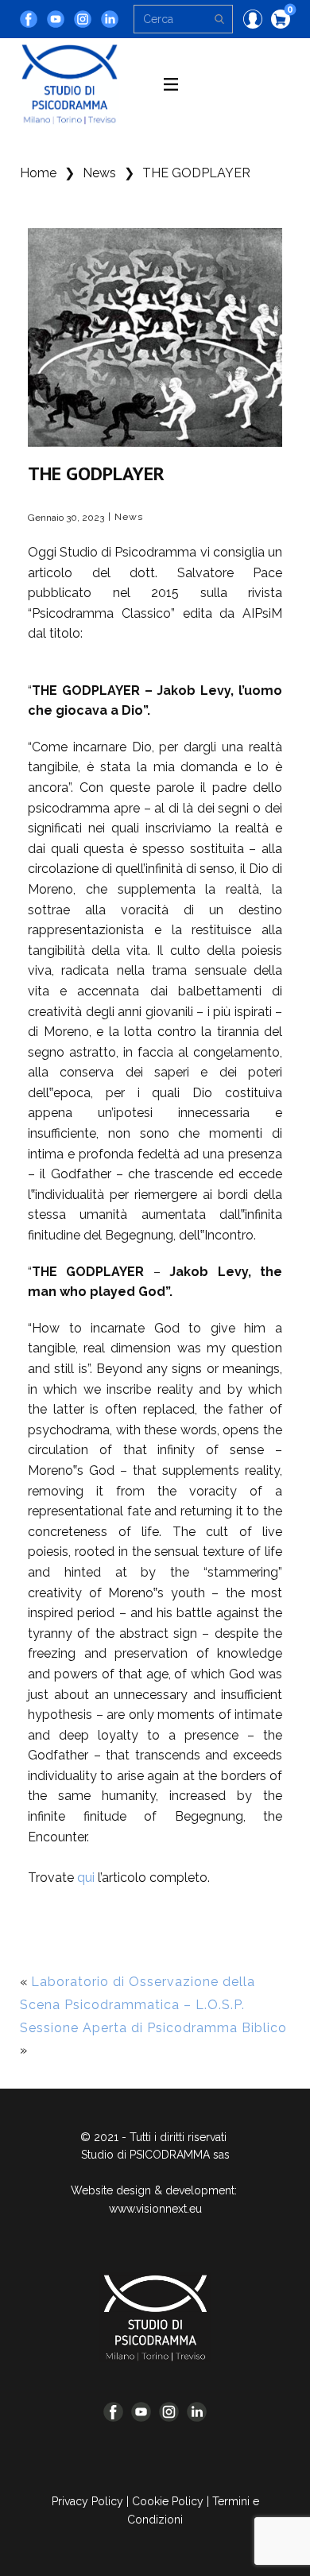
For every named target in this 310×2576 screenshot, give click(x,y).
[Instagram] (83, 19)
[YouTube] (56, 19)
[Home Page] (155, 2317)
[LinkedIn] (110, 19)
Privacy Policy (87, 2501)
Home (38, 173)
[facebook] (29, 19)
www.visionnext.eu (155, 2209)
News (99, 173)
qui (86, 1878)
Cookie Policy (168, 2501)
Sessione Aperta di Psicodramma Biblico (153, 2028)
